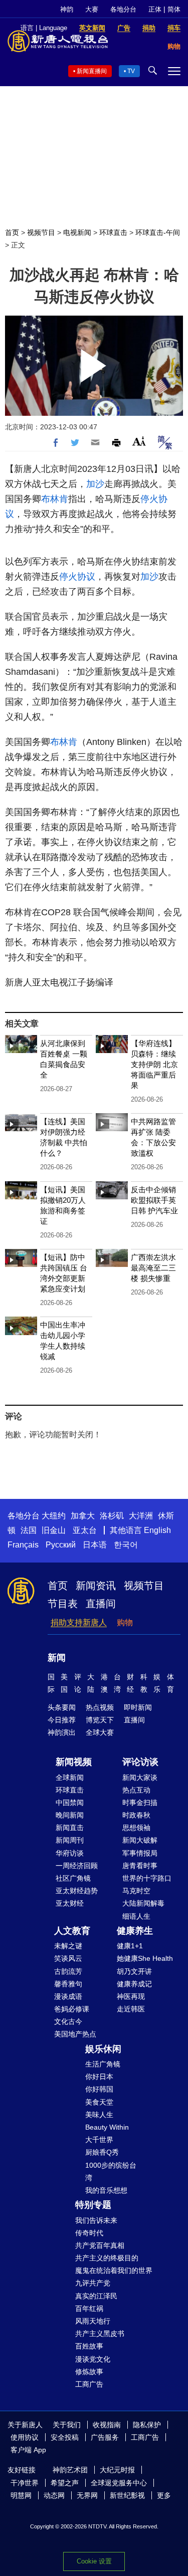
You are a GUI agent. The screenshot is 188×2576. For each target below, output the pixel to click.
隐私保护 (147, 2425)
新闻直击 (70, 1828)
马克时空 (136, 1891)
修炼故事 (89, 2372)
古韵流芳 (68, 1971)
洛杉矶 (112, 1516)
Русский (61, 1545)
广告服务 (105, 2437)
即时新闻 (138, 1707)
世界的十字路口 (147, 1878)
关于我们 (67, 2425)
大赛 (92, 9)
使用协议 (25, 2437)
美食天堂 (99, 2102)
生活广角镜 (103, 2064)
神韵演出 (62, 1732)
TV (131, 71)
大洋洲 (141, 1516)
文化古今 (68, 2021)
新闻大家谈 (140, 1777)
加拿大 (83, 1516)
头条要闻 (62, 1707)
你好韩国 (99, 2089)
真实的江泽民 (96, 2296)
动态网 (54, 2495)
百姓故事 (89, 2346)
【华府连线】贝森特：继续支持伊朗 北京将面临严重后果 (154, 1064)
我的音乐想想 (106, 2190)
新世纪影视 (127, 2495)
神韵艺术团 (70, 2470)
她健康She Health (145, 1958)
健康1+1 (130, 1946)
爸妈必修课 (72, 2009)
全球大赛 (100, 1732)
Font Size (139, 441)
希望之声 (65, 2483)
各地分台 (123, 9)
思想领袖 (136, 1828)
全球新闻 (70, 1777)
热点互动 (136, 1790)
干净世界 (25, 2483)
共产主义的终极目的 (107, 2258)
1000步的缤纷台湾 (111, 2171)
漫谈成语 (68, 1996)
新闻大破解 (140, 1840)
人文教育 (72, 1931)
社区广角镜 (73, 1878)
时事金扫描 (140, 1802)
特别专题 (93, 2205)
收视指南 (107, 2425)
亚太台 (85, 1530)
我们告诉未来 (96, 2220)
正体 (155, 9)
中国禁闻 (70, 1802)
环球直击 (113, 232)
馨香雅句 (68, 1984)
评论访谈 (140, 1762)
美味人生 (99, 2115)
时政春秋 (136, 1815)
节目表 (63, 1604)
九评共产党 (93, 2283)
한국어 (126, 1545)
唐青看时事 (140, 1866)
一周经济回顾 (77, 1866)
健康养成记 (134, 1984)
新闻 (57, 1658)
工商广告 (89, 2384)
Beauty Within (107, 2127)
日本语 (95, 1545)
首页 (12, 232)
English (157, 1530)
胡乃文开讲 (134, 1971)
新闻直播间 (92, 71)
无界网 (87, 2495)
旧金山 (54, 1530)
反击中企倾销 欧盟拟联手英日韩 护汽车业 (154, 1200)
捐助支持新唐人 (79, 1622)
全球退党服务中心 (119, 2483)
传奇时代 (89, 2233)
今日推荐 (62, 1720)
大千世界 (99, 2140)
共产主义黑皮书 (100, 2334)
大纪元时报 (117, 2470)
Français (23, 1545)
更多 (164, 2495)
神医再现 (131, 1996)
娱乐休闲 (103, 2049)
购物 (125, 1622)
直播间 (101, 1604)
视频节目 (41, 232)
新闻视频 (74, 1762)
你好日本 (99, 2077)
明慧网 (21, 2495)
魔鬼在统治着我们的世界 (114, 2270)
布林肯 (55, 499)
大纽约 (54, 1516)
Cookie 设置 (94, 2561)
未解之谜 (68, 1946)
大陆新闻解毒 (143, 1903)
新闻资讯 (96, 1586)
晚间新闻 (70, 1815)
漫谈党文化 (93, 2359)
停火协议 (77, 577)
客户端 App (28, 2450)
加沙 (95, 484)
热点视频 (100, 1707)
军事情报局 (140, 1853)
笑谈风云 (68, 1958)
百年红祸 (89, 2308)
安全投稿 (65, 2437)
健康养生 (135, 1931)
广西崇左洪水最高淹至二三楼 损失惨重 (153, 1268)
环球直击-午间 (158, 232)
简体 (174, 9)
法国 (29, 1530)
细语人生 (136, 1916)
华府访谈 (70, 1853)
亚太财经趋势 (77, 1891)
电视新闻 (77, 232)
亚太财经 (70, 1903)
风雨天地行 (93, 2321)
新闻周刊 (70, 1840)
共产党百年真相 (100, 2245)
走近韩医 (131, 2009)
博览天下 (100, 1720)
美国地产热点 (75, 2034)
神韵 (67, 9)
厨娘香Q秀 (102, 2152)
